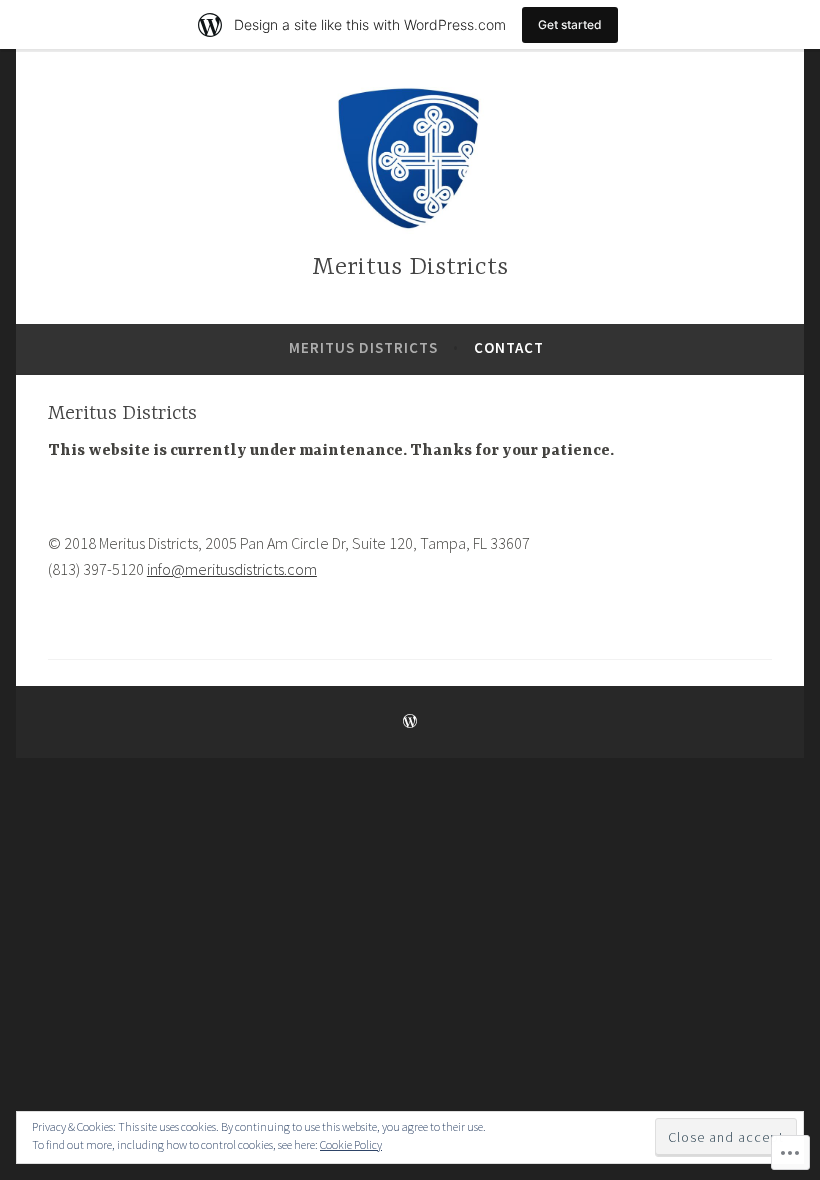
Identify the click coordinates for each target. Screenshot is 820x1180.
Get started (570, 24)
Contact (509, 347)
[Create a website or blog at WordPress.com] (410, 721)
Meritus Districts (410, 267)
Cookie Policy (351, 1144)
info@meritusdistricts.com (232, 569)
